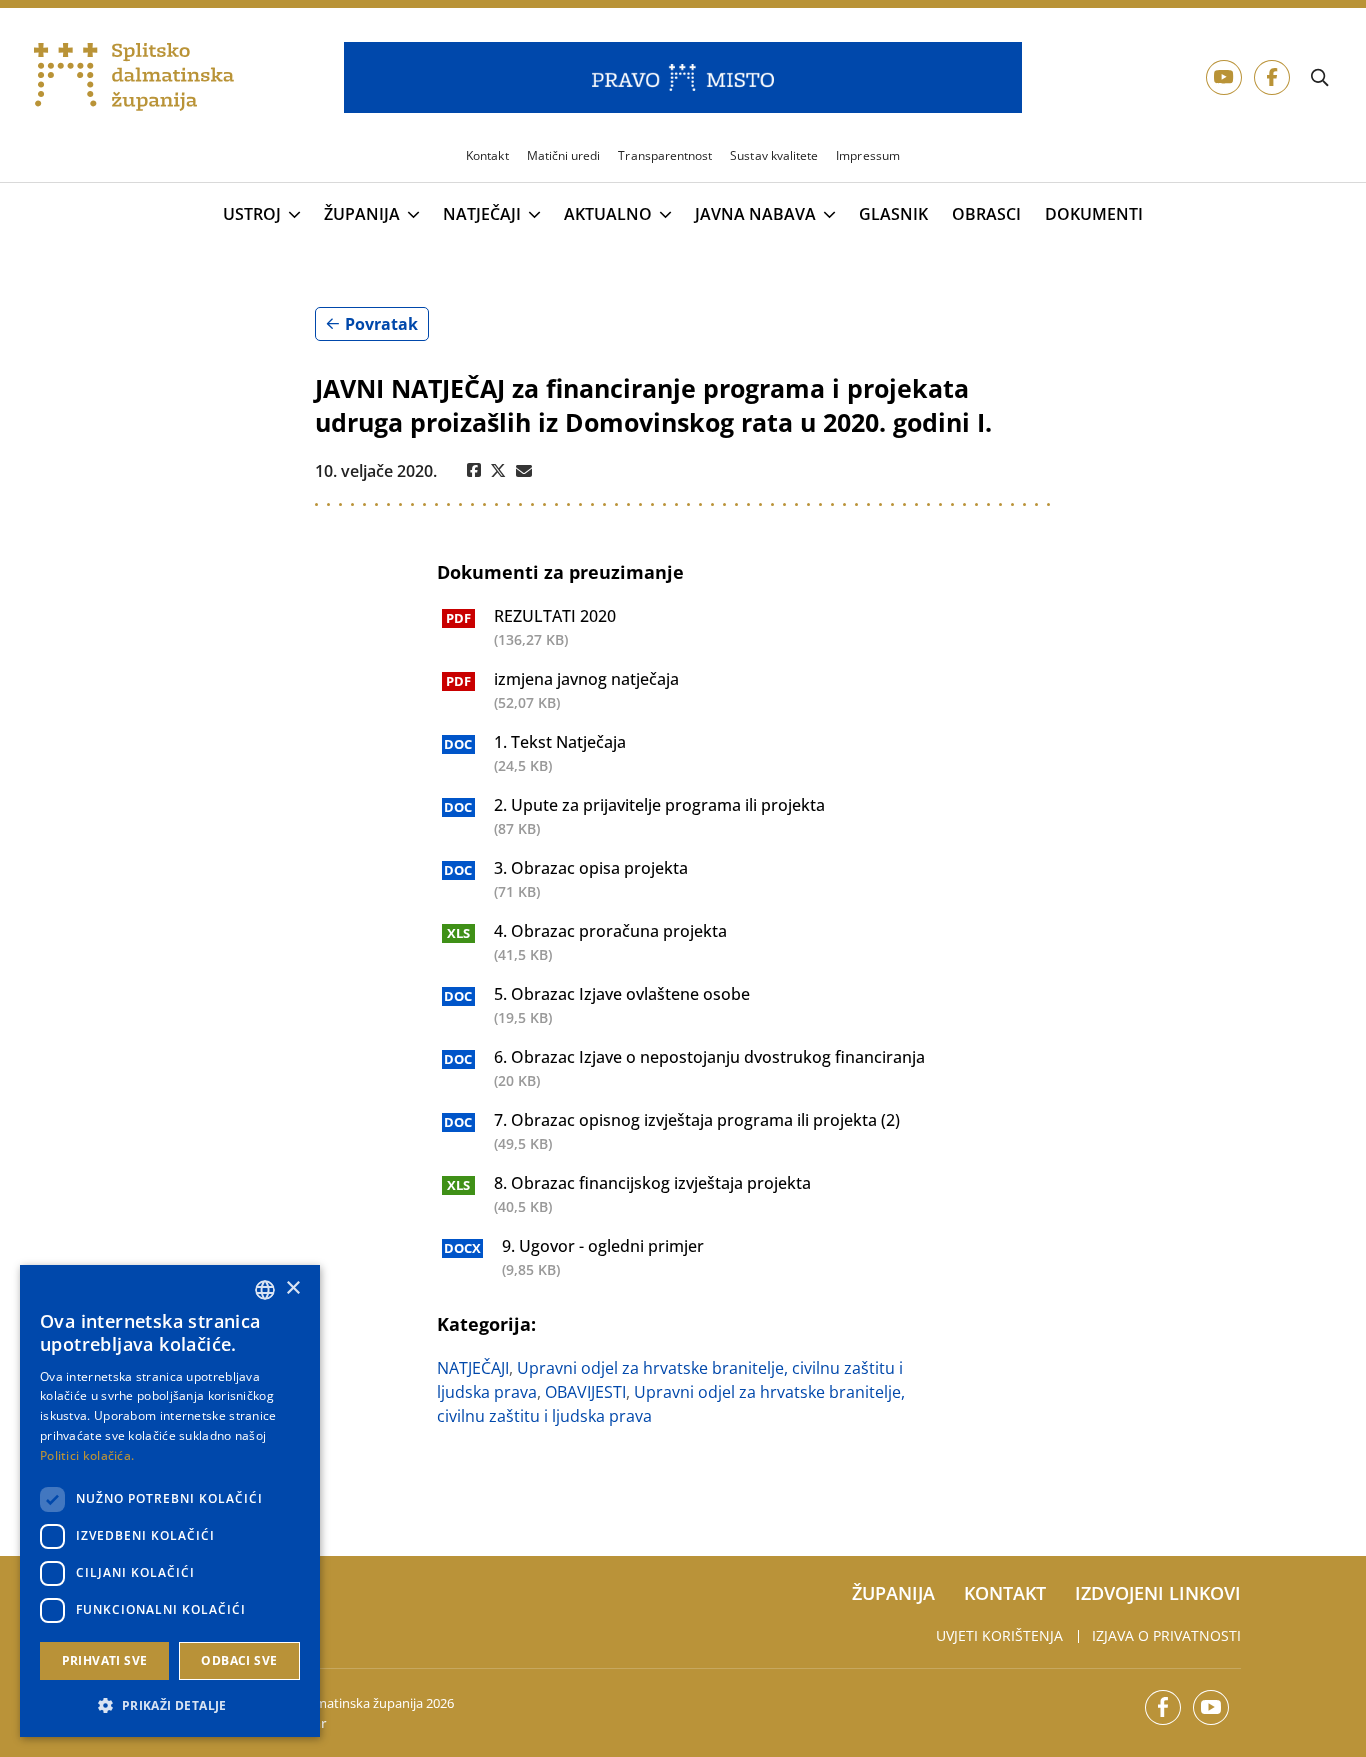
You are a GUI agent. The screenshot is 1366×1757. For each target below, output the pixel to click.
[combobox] (265, 1290)
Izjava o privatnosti (1166, 1635)
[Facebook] (474, 471)
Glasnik (893, 214)
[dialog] (170, 1501)
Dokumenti (1094, 214)
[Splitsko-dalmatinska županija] (134, 77)
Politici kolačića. (87, 1455)
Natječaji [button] (482, 215)
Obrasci (986, 214)
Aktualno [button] (608, 215)
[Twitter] (498, 471)
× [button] (292, 1288)
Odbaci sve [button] (239, 1660)
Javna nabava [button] (755, 215)
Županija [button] (362, 215)
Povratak (381, 324)
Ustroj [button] (252, 215)
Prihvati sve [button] (105, 1660)
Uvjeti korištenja (999, 1635)
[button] (170, 1705)
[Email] (524, 471)
